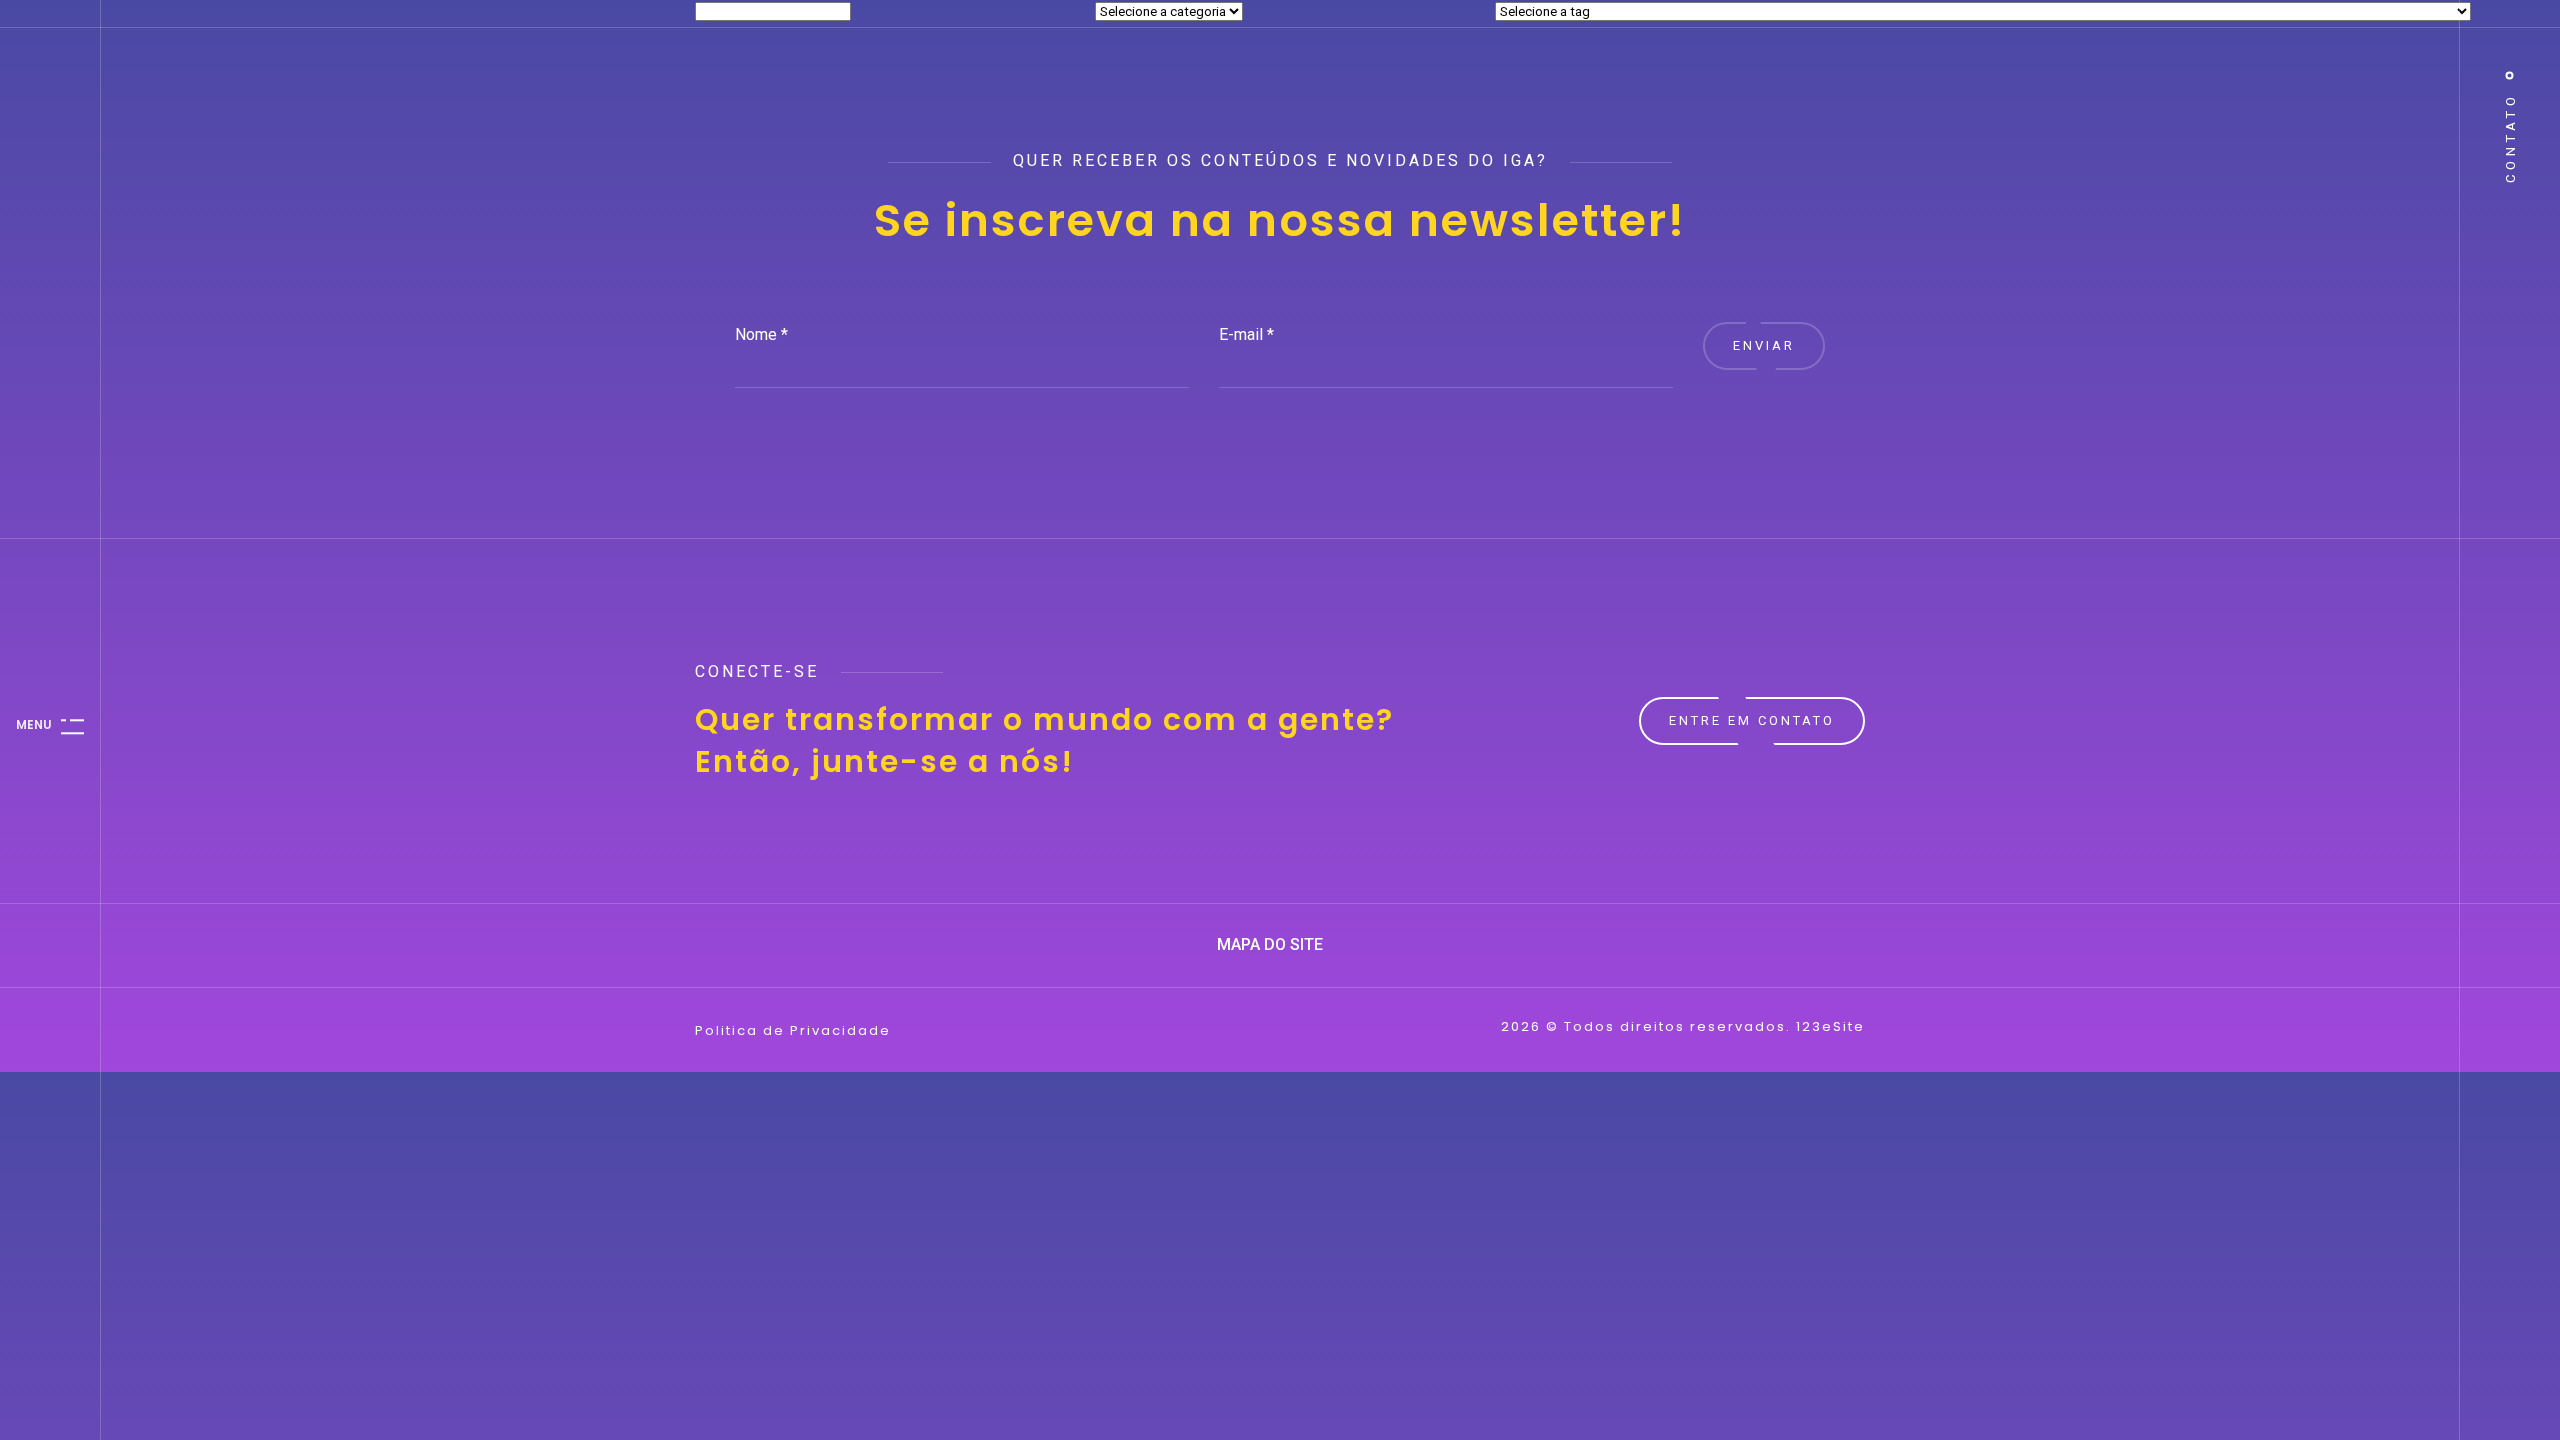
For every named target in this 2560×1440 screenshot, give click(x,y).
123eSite (1830, 1027)
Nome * (761, 334)
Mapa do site (1272, 944)
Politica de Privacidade (793, 1031)
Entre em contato (1752, 720)
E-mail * (1246, 334)
